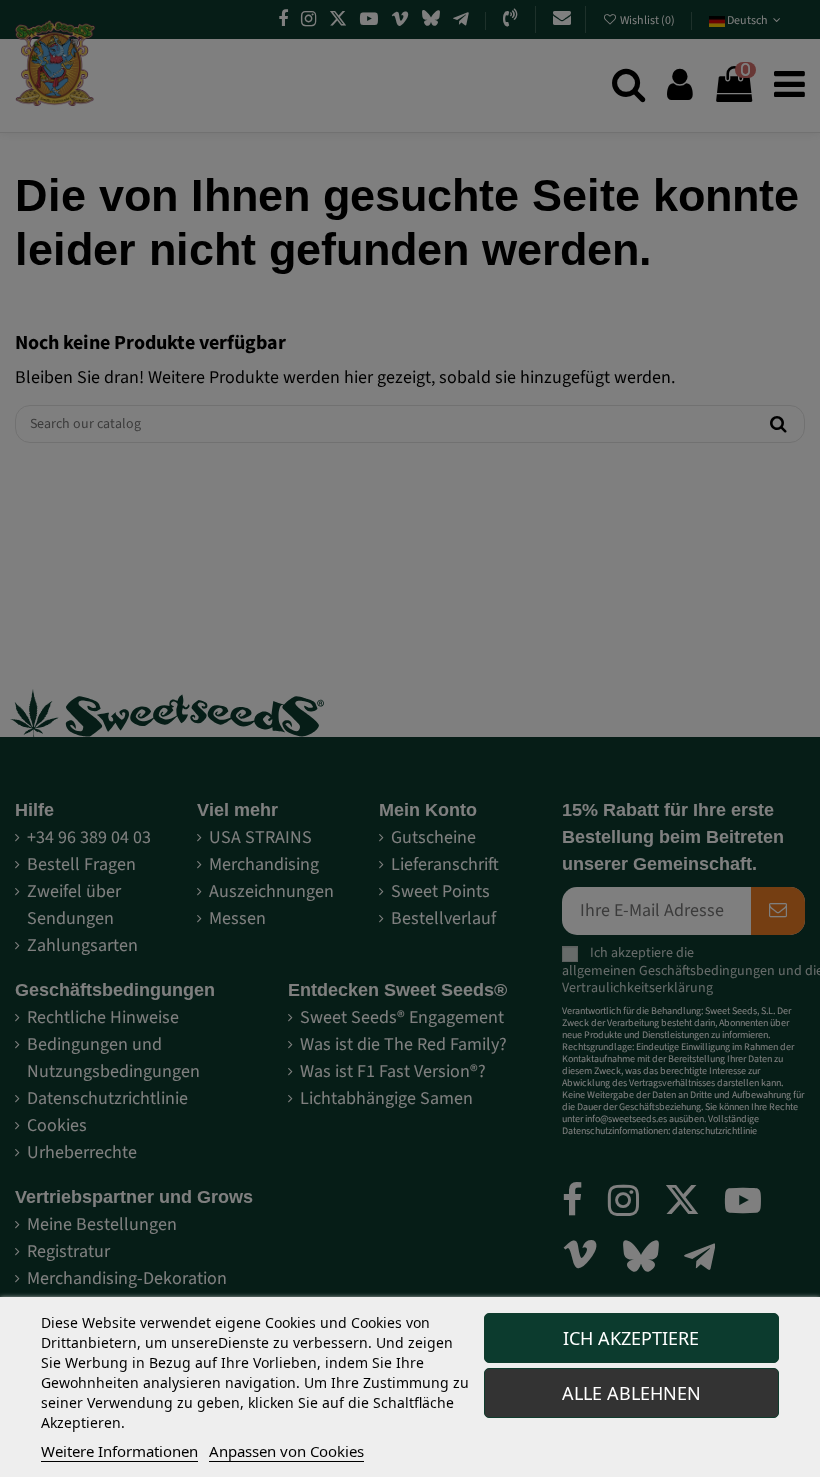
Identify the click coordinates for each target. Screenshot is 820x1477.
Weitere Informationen (119, 1451)
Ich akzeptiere (631, 1338)
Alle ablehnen (631, 1393)
